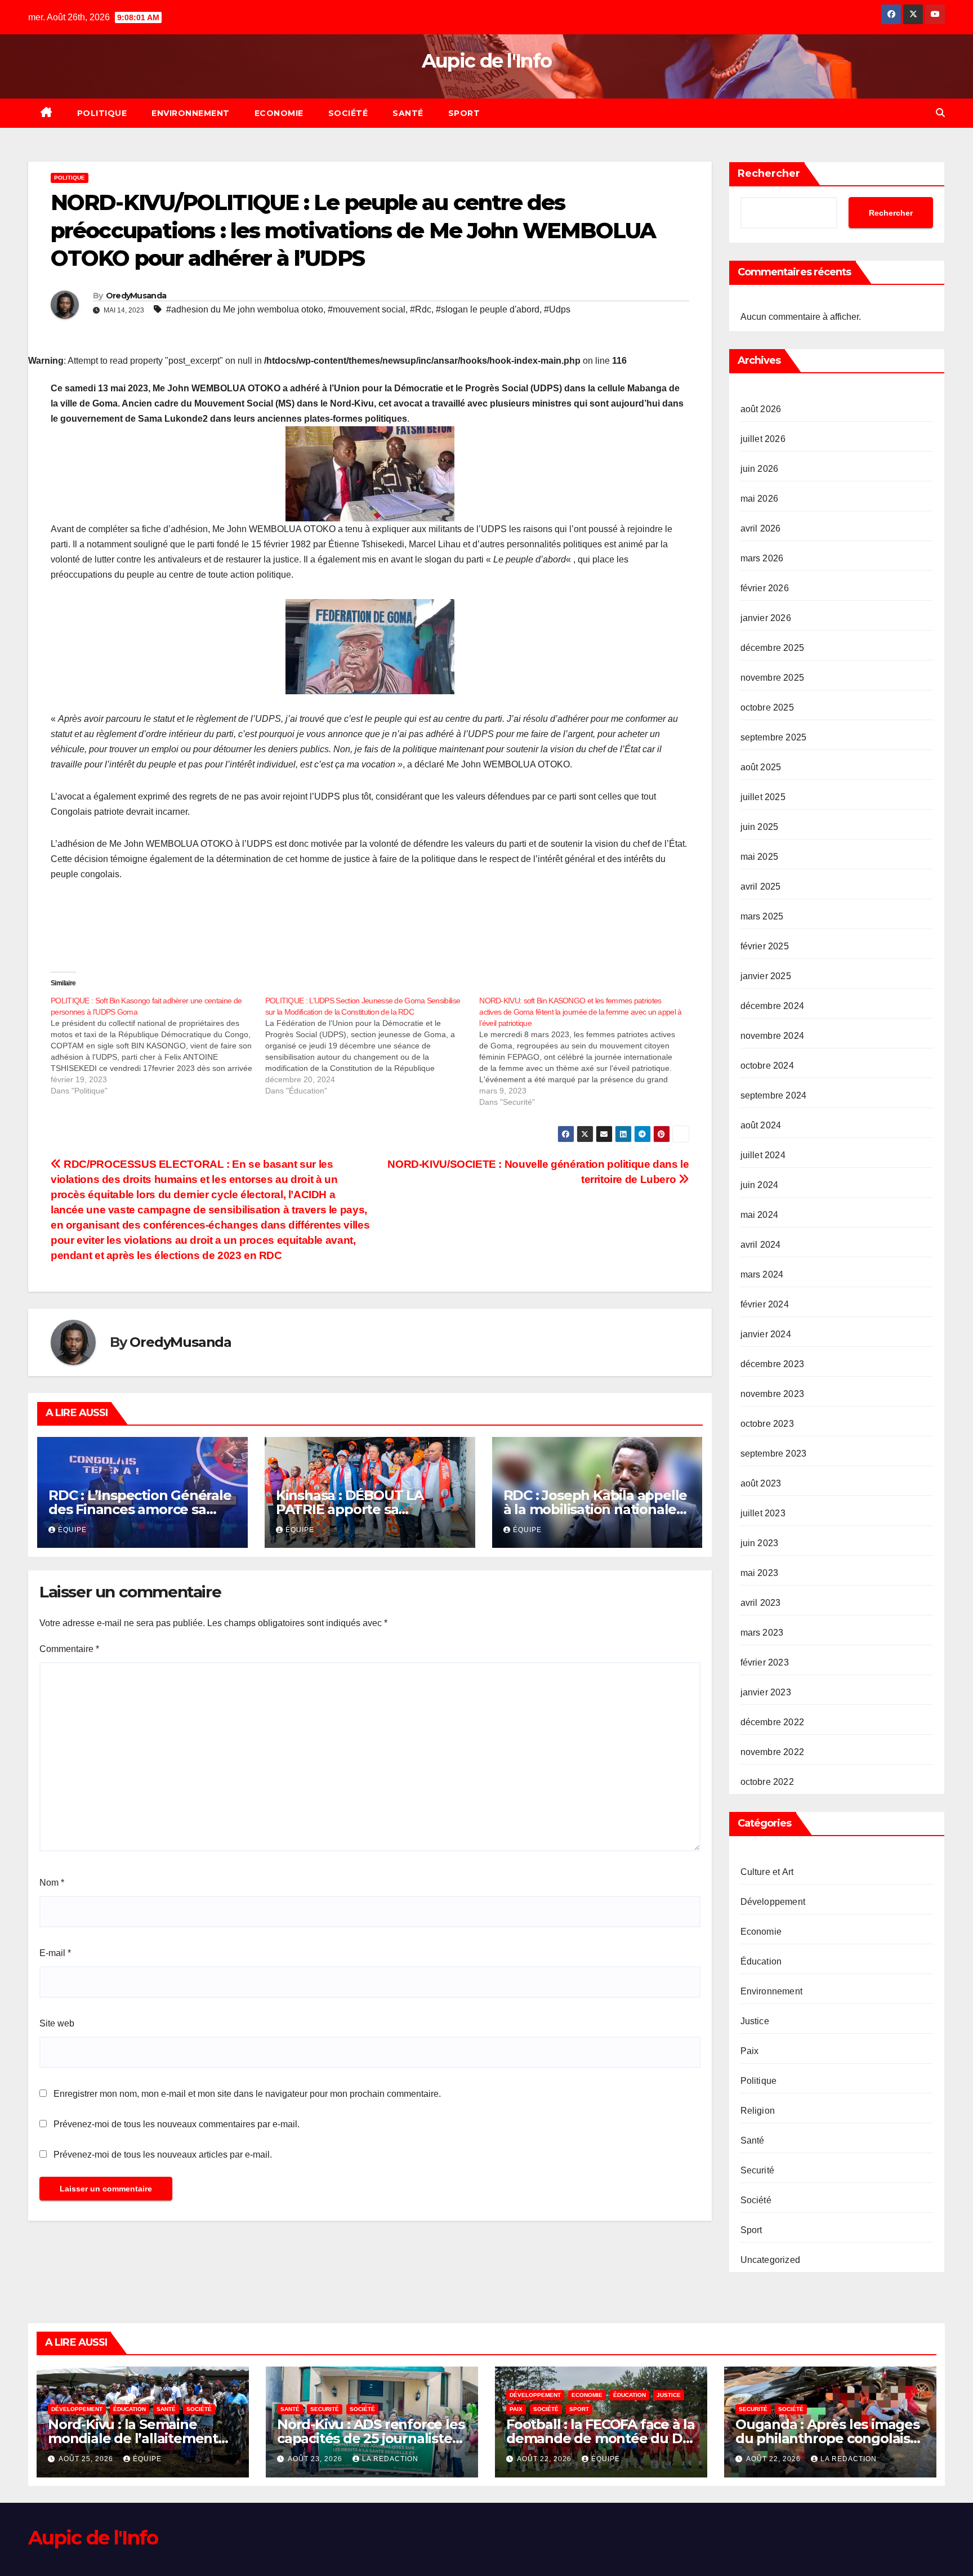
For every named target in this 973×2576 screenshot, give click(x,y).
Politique (102, 113)
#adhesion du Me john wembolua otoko (245, 309)
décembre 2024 (773, 1006)
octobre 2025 (767, 707)
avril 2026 (761, 528)
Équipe (72, 1530)
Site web (57, 2023)
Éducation (761, 1961)
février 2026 (765, 588)
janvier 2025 (766, 976)
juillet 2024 (763, 1155)
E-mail (55, 1953)
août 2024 (761, 1125)
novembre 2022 (773, 1752)
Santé (408, 113)
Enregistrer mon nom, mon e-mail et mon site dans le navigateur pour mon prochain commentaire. (247, 2094)
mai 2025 (760, 857)
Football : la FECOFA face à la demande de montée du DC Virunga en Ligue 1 (601, 2438)
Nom (52, 1883)
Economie (279, 113)
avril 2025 (761, 887)
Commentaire (69, 1649)
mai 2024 (760, 1215)
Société (348, 113)
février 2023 (765, 1662)
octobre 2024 (767, 1066)
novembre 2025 (773, 678)
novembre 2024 (773, 1036)
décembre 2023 (773, 1364)
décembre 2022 (773, 1722)
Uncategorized (771, 2260)
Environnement (191, 113)
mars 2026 (762, 558)
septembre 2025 (774, 737)
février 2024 (765, 1304)
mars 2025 (762, 916)
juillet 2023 (763, 1513)
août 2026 (761, 409)
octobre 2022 (767, 1782)
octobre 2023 (767, 1424)
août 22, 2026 (545, 2459)
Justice (755, 2021)
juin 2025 (760, 827)
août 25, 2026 (87, 2459)
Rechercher (769, 173)
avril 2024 (761, 1245)
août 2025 (761, 767)
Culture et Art (767, 1872)
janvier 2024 (766, 1334)
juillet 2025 (763, 797)
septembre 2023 (774, 1454)
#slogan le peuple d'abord (488, 309)
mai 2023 (760, 1573)
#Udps (557, 309)
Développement (773, 1902)
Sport (464, 113)
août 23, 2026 (316, 2459)
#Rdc (421, 309)
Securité (758, 2170)
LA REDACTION (390, 2459)
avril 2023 (761, 1603)
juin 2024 (760, 1185)
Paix (750, 2051)
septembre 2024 (774, 1095)
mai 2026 (760, 499)
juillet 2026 (763, 439)
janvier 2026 (766, 618)
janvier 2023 (766, 1692)
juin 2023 (760, 1543)
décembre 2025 (773, 648)
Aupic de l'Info (487, 61)
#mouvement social (367, 309)
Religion (758, 2111)
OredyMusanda (136, 296)
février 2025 (765, 946)
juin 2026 (760, 469)
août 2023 (761, 1483)
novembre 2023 (773, 1394)
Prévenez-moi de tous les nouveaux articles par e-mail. (163, 2155)
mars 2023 (762, 1633)
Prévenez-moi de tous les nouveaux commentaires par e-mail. (177, 2124)
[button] (940, 113)
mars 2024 (762, 1274)
